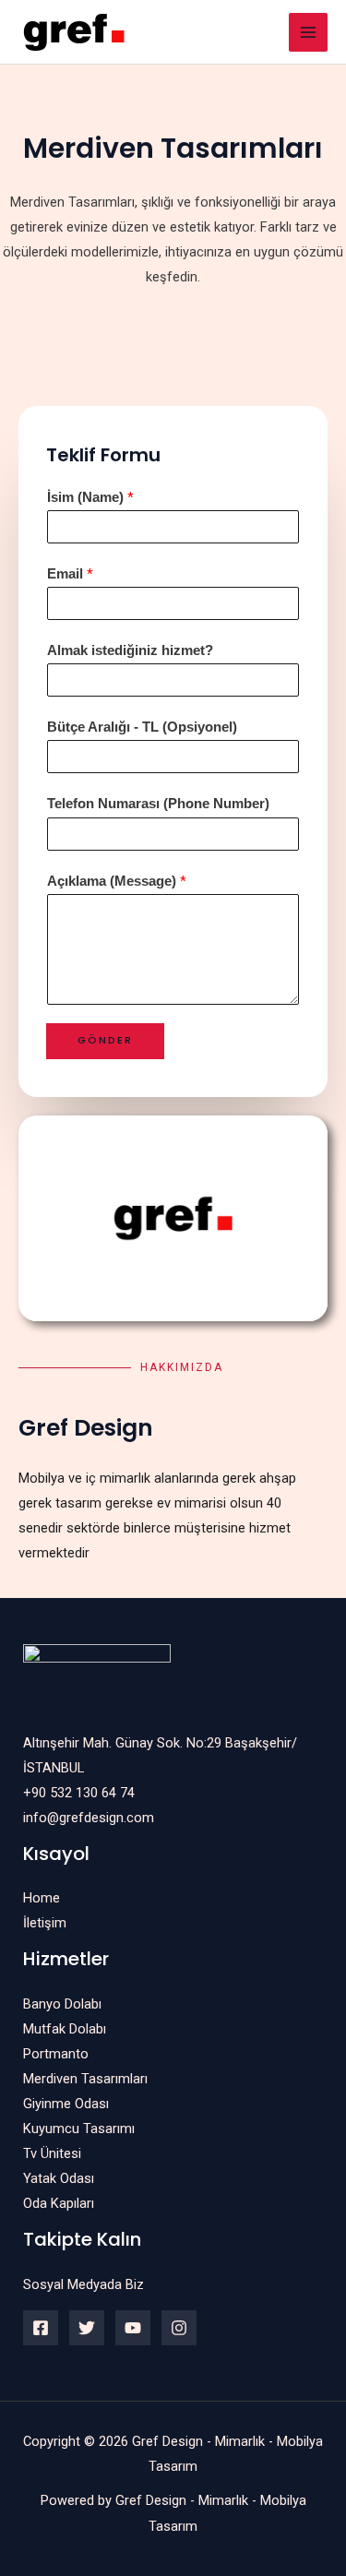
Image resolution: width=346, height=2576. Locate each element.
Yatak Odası (59, 2178)
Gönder (105, 1040)
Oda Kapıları (59, 2203)
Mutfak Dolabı (65, 2029)
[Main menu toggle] (308, 32)
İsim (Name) (90, 497)
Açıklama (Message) (117, 881)
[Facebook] (41, 2328)
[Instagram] (179, 2328)
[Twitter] (87, 2328)
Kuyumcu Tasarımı (79, 2129)
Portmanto (56, 2054)
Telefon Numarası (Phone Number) (158, 804)
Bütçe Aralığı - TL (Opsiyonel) (142, 727)
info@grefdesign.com (89, 1818)
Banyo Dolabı (62, 2004)
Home (42, 1898)
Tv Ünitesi (52, 2153)
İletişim (45, 1923)
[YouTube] (133, 2328)
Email (70, 574)
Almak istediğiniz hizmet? (130, 650)
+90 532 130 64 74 (79, 1793)
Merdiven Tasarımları (85, 2079)
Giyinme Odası (66, 2104)
